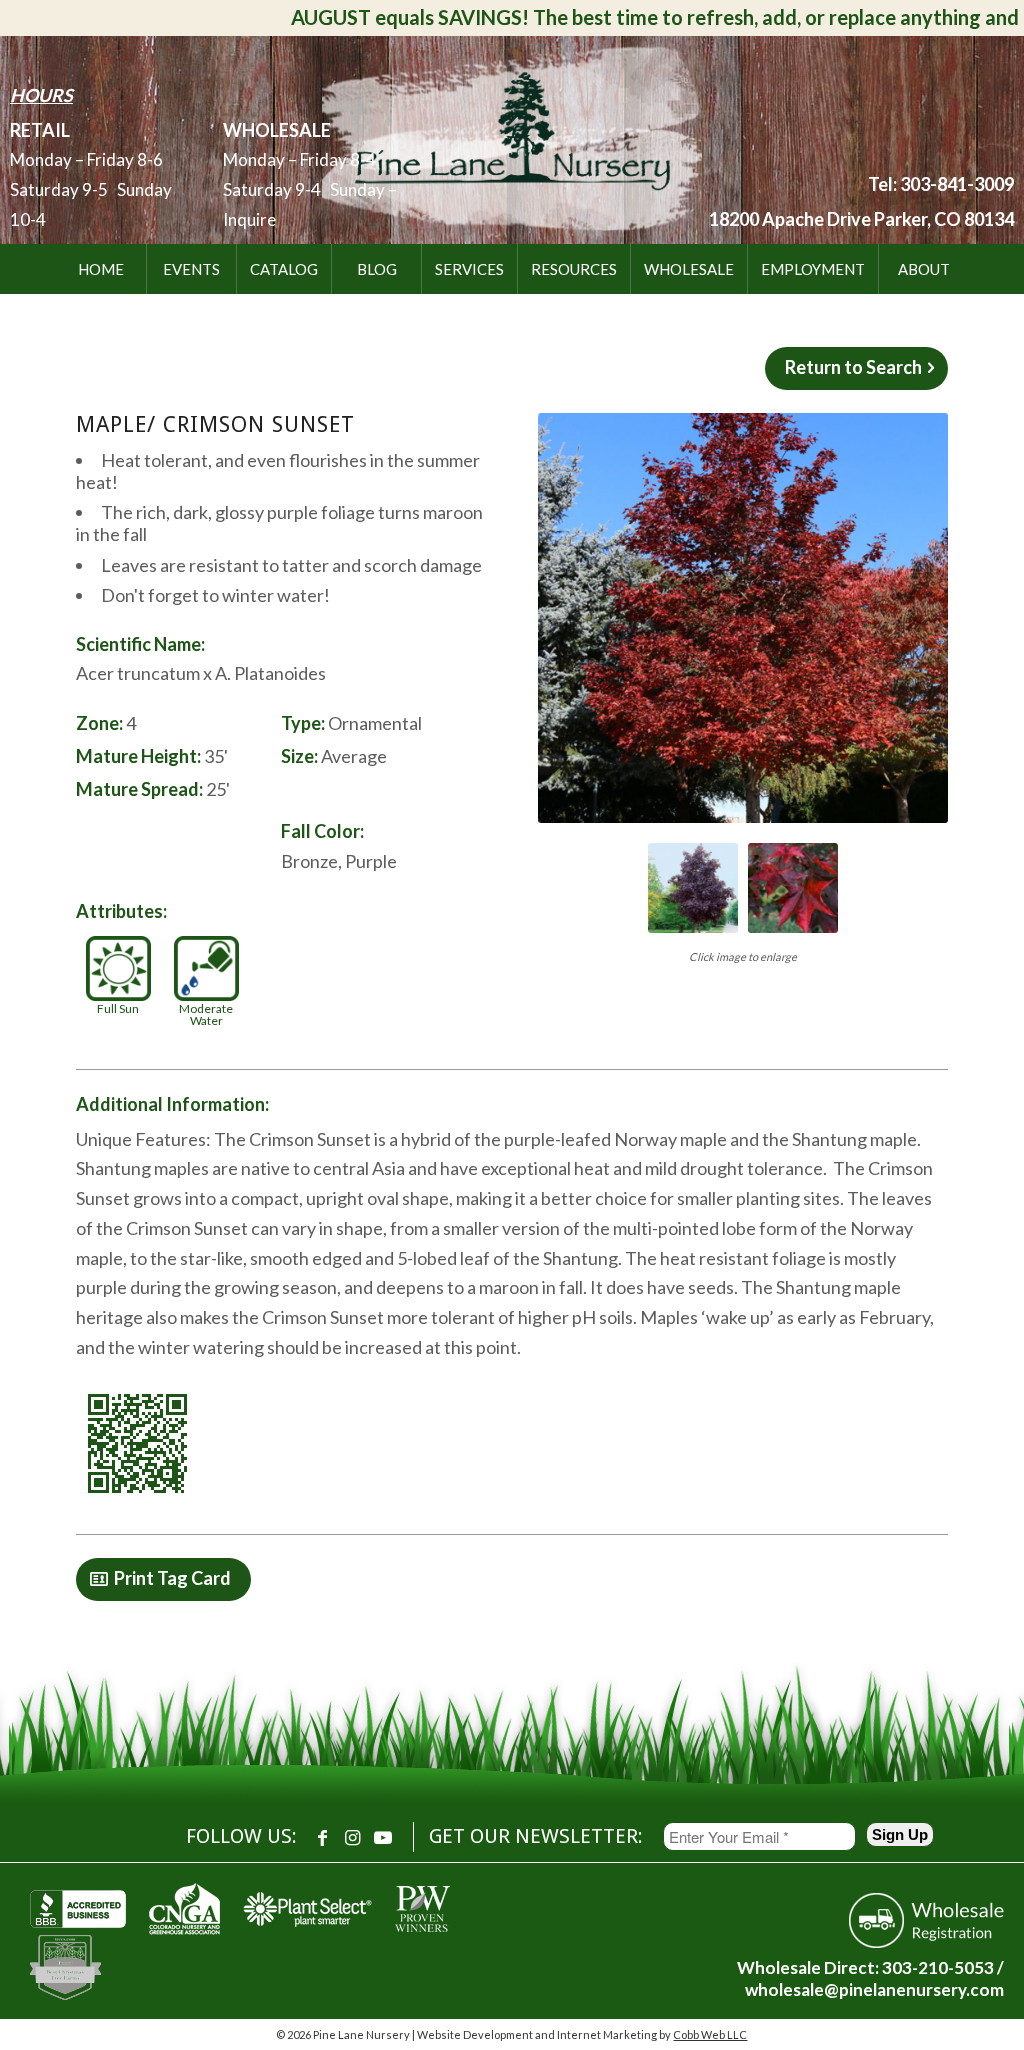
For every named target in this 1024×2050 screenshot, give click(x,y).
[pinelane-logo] (512, 136)
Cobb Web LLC (710, 2034)
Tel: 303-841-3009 (941, 184)
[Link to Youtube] (383, 1837)
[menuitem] (101, 269)
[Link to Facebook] (323, 1837)
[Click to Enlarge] (743, 618)
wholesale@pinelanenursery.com (874, 1989)
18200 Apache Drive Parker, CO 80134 (861, 219)
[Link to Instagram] (353, 1837)
